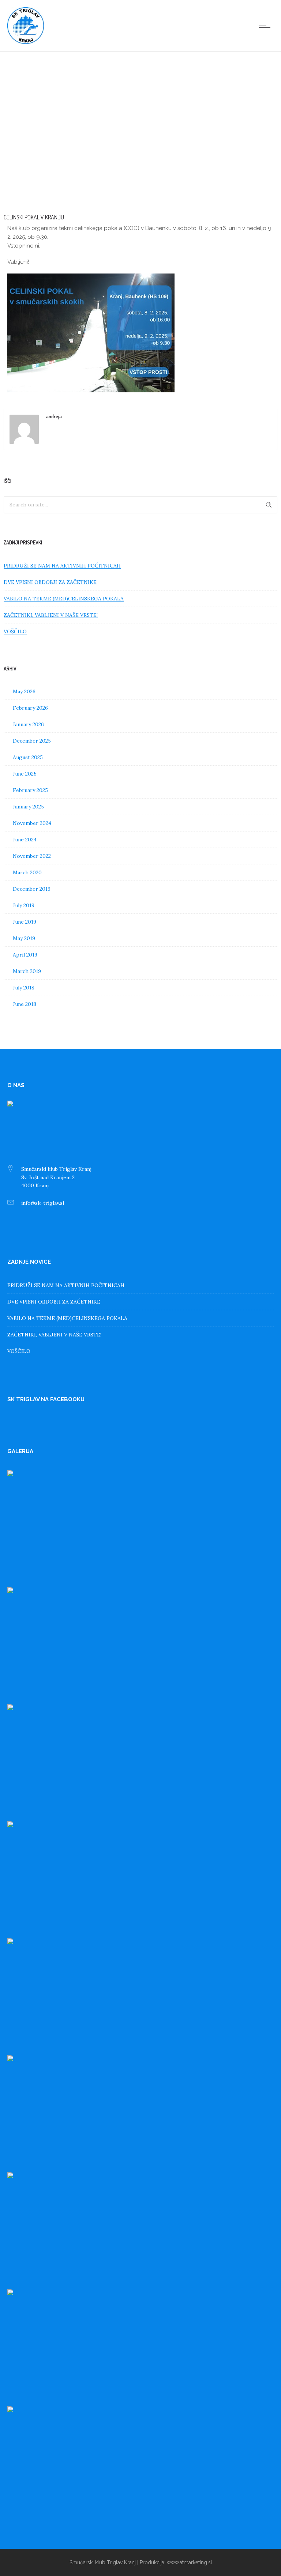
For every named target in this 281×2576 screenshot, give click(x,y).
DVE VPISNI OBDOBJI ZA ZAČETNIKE (50, 582)
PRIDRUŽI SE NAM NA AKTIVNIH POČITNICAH (62, 566)
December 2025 (32, 741)
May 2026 (24, 691)
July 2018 (24, 988)
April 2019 (25, 955)
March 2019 (27, 971)
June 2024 (25, 840)
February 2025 (30, 790)
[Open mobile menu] (266, 26)
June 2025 (25, 774)
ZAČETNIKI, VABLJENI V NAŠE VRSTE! (51, 615)
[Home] (26, 42)
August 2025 (28, 757)
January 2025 (28, 807)
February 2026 (30, 708)
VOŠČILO (15, 631)
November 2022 (32, 856)
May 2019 (24, 938)
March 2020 (27, 872)
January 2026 (28, 724)
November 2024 (32, 823)
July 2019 (24, 905)
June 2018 (25, 1004)
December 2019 (32, 889)
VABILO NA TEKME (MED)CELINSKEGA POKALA (64, 599)
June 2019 (25, 922)
